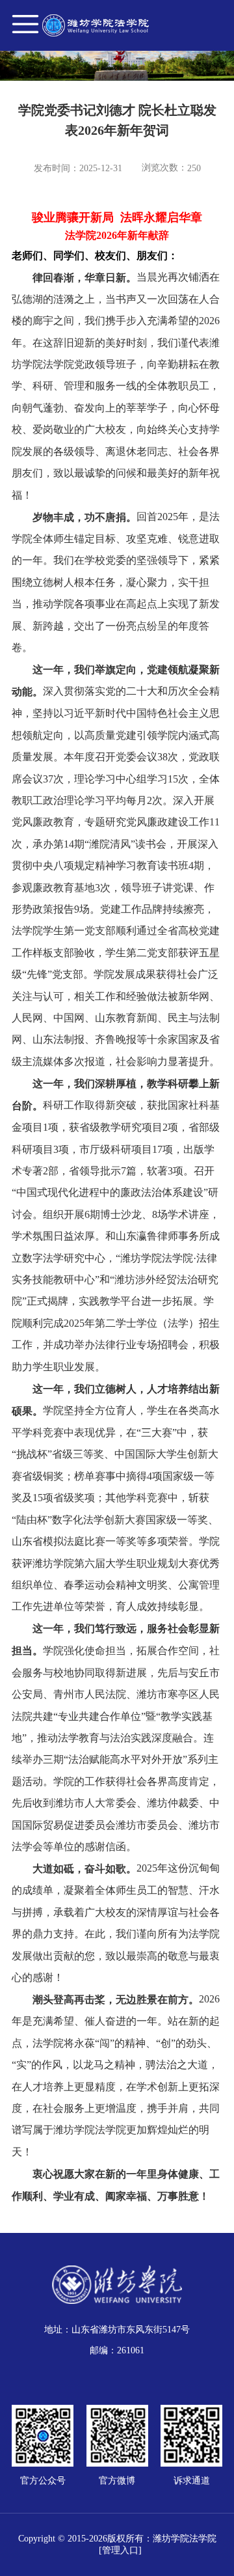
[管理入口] (120, 2550)
